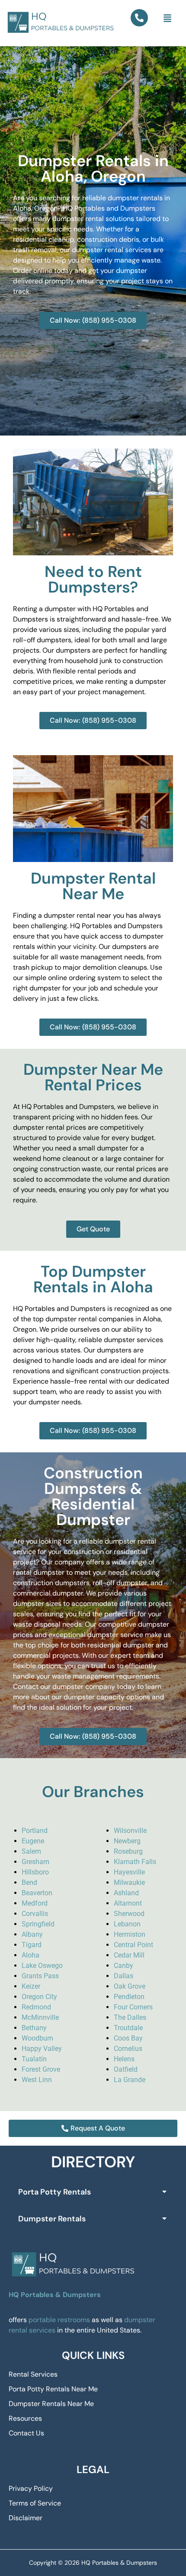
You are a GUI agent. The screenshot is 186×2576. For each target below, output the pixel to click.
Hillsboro (35, 1872)
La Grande (130, 2080)
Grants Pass (40, 1976)
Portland (35, 1831)
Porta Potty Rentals (55, 2192)
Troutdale (128, 2028)
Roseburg (128, 1851)
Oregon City (39, 1997)
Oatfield (126, 2069)
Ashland (126, 1893)
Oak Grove (130, 1986)
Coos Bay (128, 2038)
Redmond (36, 2007)
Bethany (34, 2028)
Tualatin (34, 2059)
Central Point (133, 1945)
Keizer (31, 1986)
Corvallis (35, 1914)
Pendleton (129, 1997)
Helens (124, 2059)
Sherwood (129, 1914)
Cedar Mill (129, 1955)
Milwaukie (129, 1882)
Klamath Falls (135, 1862)
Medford (35, 1903)
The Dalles (130, 2017)
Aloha (30, 1955)
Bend (29, 1882)
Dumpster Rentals (52, 2219)
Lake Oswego (42, 1966)
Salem (31, 1851)
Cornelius (128, 2049)
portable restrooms (59, 2320)
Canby (123, 1966)
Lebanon (127, 1924)
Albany (32, 1934)
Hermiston (130, 1934)
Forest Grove (41, 2069)
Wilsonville (130, 1831)
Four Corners (133, 2007)
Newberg (127, 1841)
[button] (168, 19)
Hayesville (129, 1872)
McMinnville (40, 2017)
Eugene (33, 1841)
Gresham (35, 1862)
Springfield (38, 1924)
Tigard (32, 1945)
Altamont (128, 1903)
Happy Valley (42, 2049)
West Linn (37, 2080)
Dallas (123, 1976)
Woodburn (37, 2038)
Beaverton (37, 1893)
